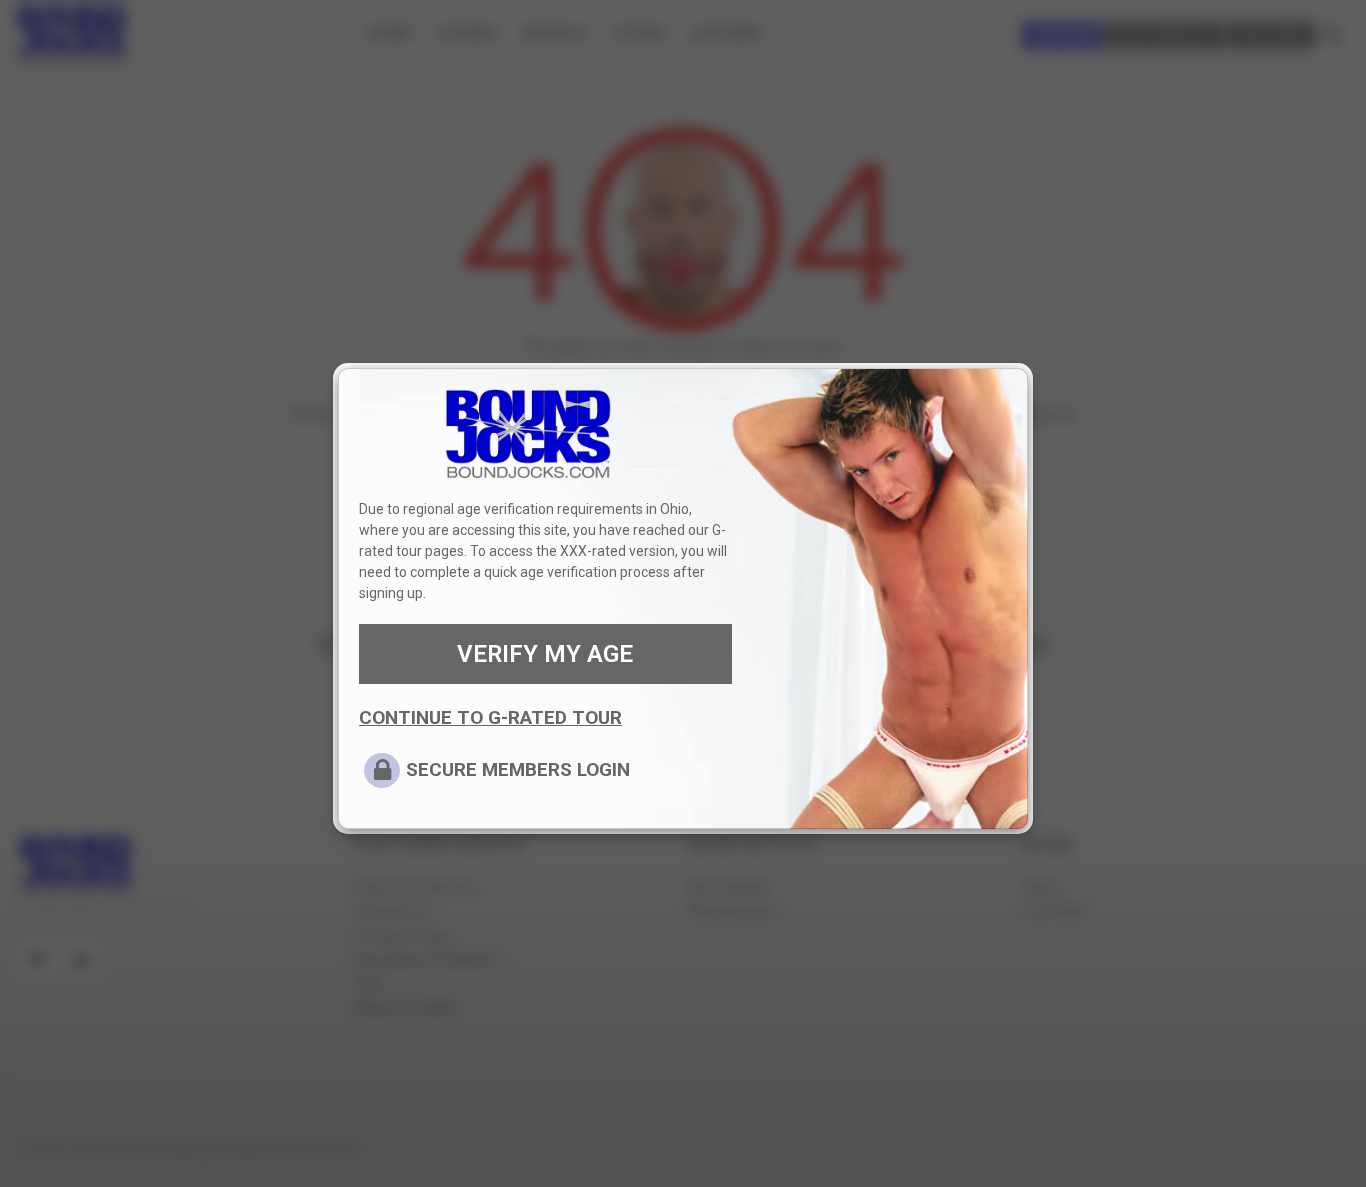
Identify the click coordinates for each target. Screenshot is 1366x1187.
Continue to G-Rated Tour (490, 717)
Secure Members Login (518, 769)
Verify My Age (545, 654)
